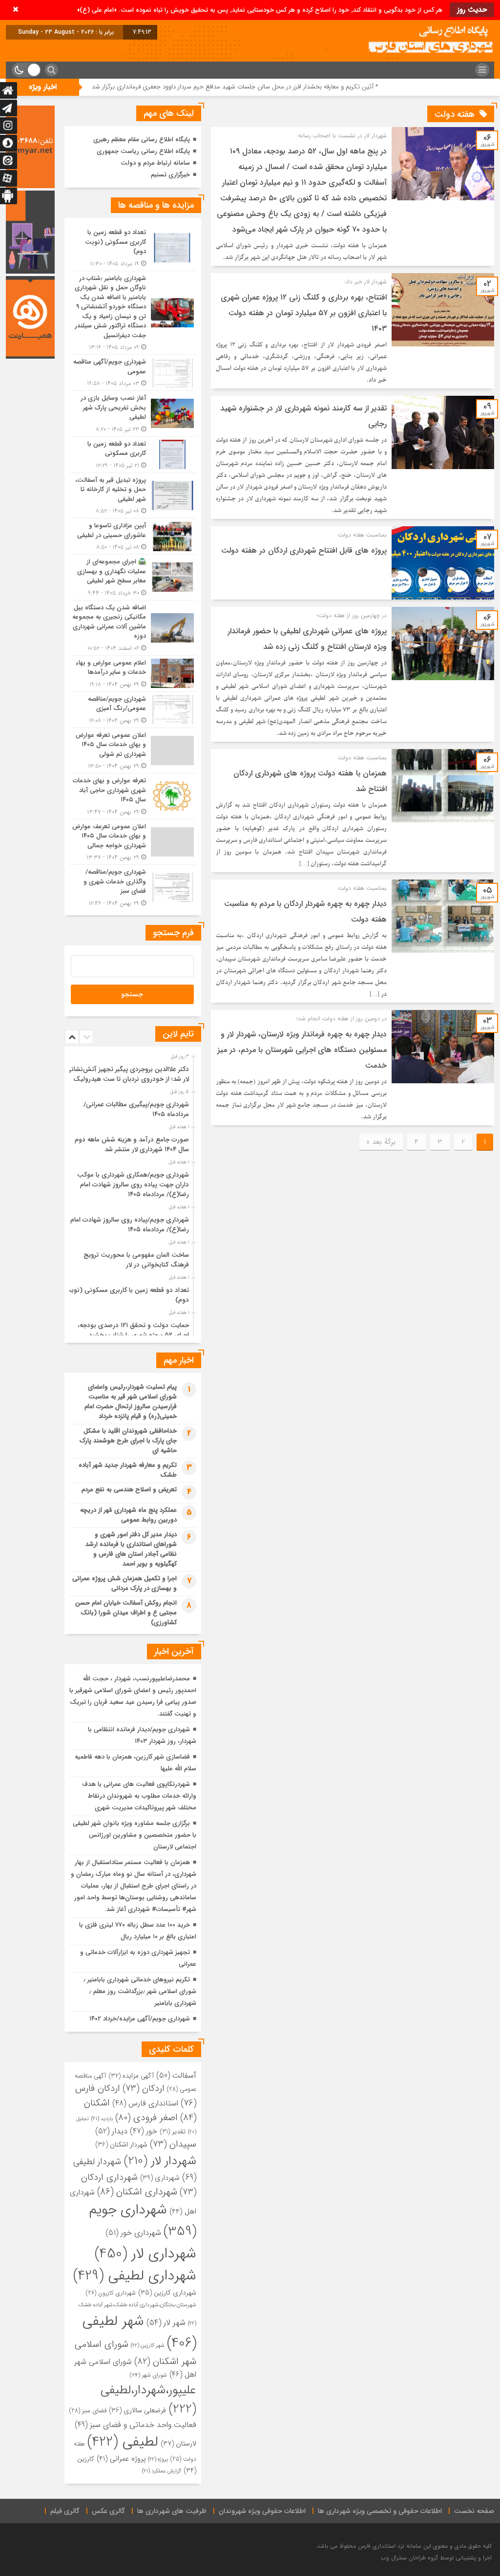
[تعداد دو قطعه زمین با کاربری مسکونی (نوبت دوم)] (133, 248)
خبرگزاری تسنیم (170, 175)
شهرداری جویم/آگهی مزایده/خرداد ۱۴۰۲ (140, 2019)
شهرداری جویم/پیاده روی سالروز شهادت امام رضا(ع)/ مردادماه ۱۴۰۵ (130, 1225)
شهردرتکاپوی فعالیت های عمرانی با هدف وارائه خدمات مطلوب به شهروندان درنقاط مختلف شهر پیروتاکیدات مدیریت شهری (139, 1796)
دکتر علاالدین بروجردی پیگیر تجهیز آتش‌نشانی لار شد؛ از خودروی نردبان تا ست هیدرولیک (127, 1074)
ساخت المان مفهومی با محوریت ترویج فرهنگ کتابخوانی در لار (136, 1260)
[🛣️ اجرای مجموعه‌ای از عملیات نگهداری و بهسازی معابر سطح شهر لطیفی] (133, 577)
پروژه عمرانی (121, 2459)
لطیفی (123, 2442)
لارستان (178, 2444)
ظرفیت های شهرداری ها (172, 2511)
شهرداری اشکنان (137, 2192)
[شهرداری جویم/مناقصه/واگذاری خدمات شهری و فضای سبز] (133, 886)
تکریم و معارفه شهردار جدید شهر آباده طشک (128, 1470)
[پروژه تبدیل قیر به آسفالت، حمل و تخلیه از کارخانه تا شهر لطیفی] (133, 496)
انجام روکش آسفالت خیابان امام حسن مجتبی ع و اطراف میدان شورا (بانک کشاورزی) (126, 1613)
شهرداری (160, 2178)
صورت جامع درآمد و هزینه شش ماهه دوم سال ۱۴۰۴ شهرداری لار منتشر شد (132, 1145)
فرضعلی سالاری (137, 2410)
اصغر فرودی (146, 2118)
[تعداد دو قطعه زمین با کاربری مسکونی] (133, 455)
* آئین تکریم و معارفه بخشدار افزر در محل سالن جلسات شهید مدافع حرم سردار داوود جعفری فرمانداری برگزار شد (323, 87)
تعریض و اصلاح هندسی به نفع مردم (129, 1490)
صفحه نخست (474, 2511)
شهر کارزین (148, 2345)
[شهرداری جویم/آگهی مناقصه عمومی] (133, 373)
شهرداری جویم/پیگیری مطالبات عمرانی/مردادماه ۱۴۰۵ (136, 1109)
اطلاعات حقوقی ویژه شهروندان (262, 2511)
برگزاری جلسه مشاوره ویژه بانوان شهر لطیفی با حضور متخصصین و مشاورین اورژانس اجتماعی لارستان (135, 1835)
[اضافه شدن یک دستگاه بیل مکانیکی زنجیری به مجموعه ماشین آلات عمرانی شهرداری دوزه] (133, 628)
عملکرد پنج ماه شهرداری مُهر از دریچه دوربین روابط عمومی (128, 1515)
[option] (132, 1072)
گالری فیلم (65, 2511)
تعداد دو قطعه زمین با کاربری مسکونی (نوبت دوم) (127, 1295)
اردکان (144, 2089)
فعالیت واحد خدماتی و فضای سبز (135, 2425)
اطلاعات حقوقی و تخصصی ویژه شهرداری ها (380, 2511)
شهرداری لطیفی (135, 2276)
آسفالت (176, 2075)
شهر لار (166, 2323)
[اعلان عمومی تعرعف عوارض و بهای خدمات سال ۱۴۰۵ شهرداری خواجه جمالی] (133, 842)
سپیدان (173, 2144)
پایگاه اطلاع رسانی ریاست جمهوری (143, 151)
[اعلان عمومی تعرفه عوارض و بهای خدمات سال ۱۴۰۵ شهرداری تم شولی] (133, 751)
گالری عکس (108, 2511)
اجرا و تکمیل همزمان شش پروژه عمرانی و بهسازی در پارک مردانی (125, 1583)
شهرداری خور (133, 2233)
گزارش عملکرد (162, 2471)
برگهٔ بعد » (381, 1142)
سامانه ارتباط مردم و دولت (155, 163)
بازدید (102, 2119)
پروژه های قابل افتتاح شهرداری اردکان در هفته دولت (304, 550)
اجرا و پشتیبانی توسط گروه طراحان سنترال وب (436, 2558)
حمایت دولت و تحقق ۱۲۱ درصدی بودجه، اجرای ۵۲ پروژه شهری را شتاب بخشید (133, 1330)
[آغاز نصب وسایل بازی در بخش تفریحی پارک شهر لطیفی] (133, 414)
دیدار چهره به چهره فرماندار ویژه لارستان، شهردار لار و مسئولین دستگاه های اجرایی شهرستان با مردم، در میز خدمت (302, 1050)
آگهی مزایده (131, 2076)
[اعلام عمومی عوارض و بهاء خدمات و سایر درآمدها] (133, 674)
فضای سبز (88, 2411)
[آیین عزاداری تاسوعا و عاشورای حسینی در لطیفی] (133, 536)
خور (144, 2131)
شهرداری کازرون (111, 2293)
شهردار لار (160, 2161)
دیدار (111, 2131)
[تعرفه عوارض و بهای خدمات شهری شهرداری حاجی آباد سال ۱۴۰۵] (133, 796)
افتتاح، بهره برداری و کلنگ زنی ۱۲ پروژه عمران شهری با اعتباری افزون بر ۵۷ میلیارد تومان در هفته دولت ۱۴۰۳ (304, 313)
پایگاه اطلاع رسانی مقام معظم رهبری (142, 140)
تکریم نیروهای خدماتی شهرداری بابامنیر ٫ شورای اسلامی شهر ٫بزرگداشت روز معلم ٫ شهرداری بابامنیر (140, 1991)
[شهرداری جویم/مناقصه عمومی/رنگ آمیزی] (133, 710)
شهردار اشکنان (121, 2145)
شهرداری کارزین (167, 2293)
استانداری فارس (145, 2103)
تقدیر (173, 2132)
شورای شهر (148, 2375)
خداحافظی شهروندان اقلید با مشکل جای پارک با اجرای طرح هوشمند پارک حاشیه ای (128, 1441)
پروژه (158, 2459)
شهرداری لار (146, 2254)
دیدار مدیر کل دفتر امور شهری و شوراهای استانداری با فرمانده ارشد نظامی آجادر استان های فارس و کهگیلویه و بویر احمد (131, 1549)
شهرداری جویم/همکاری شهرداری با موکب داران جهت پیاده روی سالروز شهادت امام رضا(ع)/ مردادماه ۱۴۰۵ (133, 1185)
